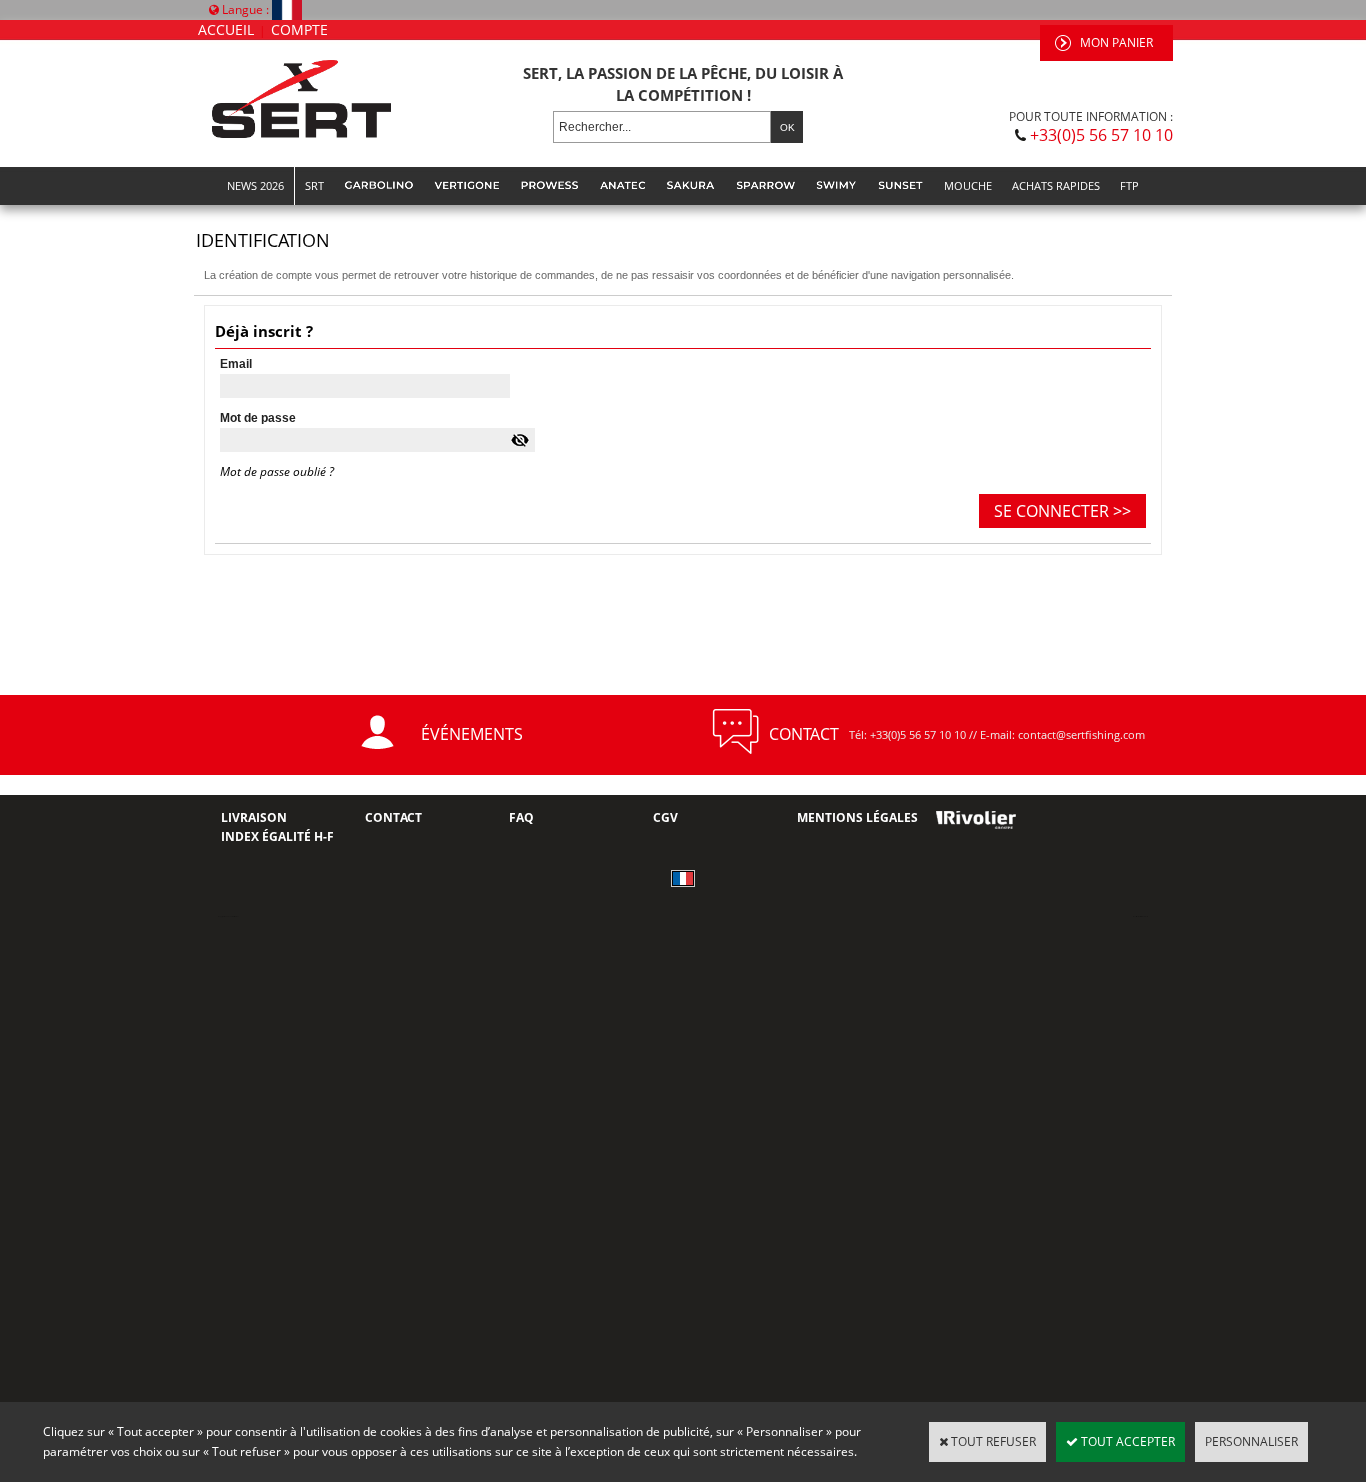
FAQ (521, 817)
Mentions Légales (857, 817)
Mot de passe (258, 418)
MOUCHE (968, 185)
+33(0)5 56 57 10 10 (1101, 135)
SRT (314, 185)
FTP (1129, 185)
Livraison (254, 817)
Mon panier (1116, 42)
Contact (393, 817)
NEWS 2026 (255, 185)
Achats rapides (1056, 185)
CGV (665, 817)
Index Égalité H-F (277, 836)
